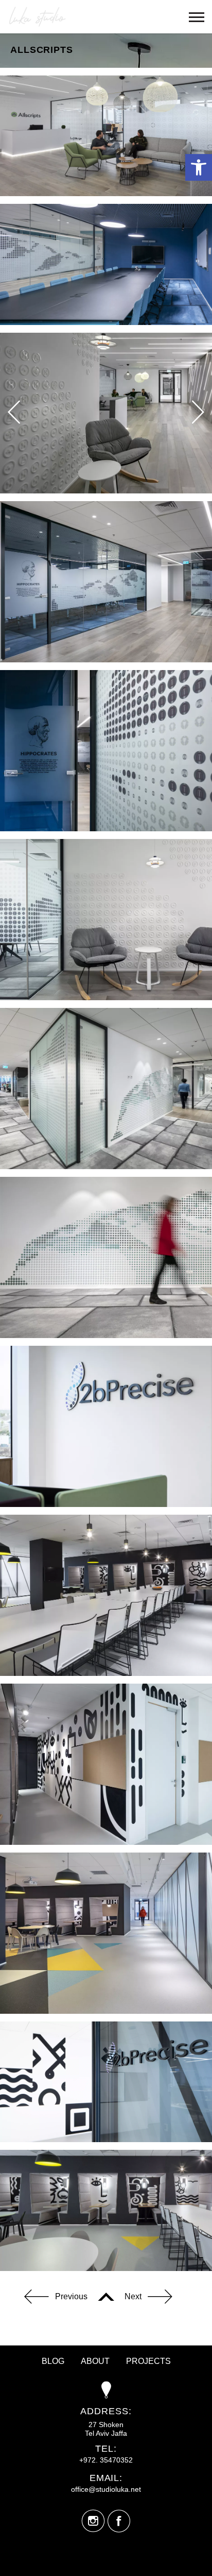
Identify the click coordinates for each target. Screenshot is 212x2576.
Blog (53, 2361)
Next (133, 2296)
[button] (199, 167)
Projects (148, 2361)
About (95, 2361)
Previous (71, 2296)
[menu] (197, 17)
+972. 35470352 (106, 2460)
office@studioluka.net (106, 2489)
